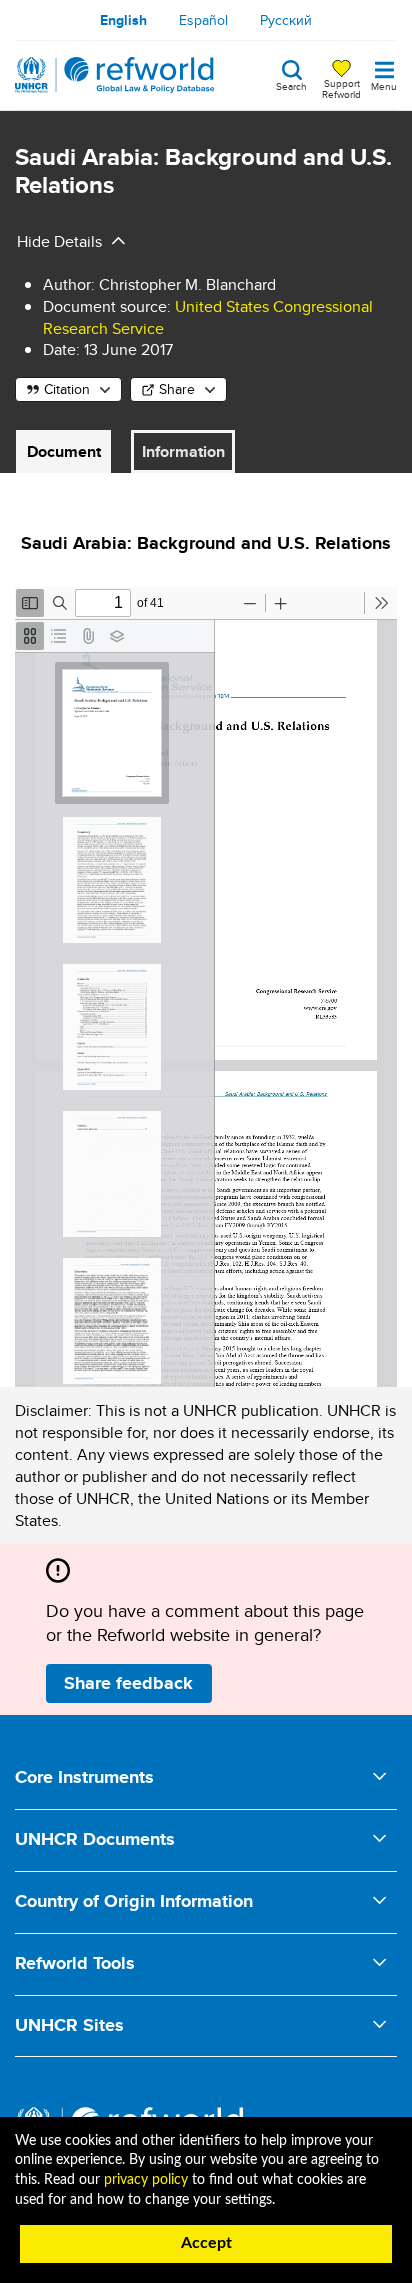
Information (183, 451)
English (123, 20)
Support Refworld (341, 88)
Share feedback (128, 1683)
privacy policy (146, 2180)
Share (177, 389)
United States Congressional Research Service (208, 317)
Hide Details (59, 241)
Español (203, 20)
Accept (206, 2243)
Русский (286, 20)
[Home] (115, 75)
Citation (67, 389)
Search (291, 85)
